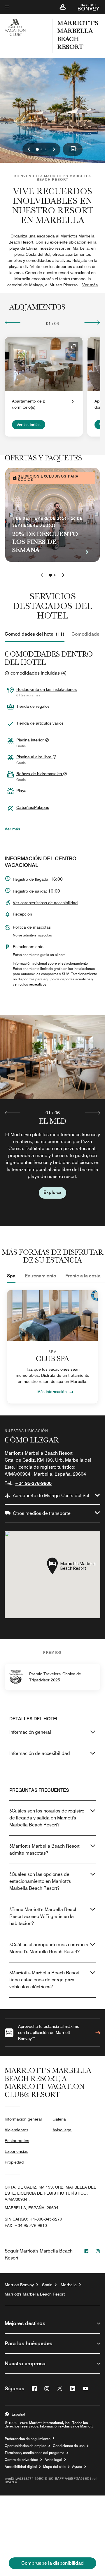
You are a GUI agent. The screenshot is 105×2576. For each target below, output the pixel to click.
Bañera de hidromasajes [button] (40, 774)
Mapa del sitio (54, 2467)
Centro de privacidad (21, 2460)
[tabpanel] (52, 1120)
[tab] (35, 634)
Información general (30, 1732)
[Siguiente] (92, 322)
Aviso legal (62, 2130)
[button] (63, 7)
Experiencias (16, 2151)
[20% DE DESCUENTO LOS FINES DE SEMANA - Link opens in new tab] (52, 515)
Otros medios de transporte (42, 1513)
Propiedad (14, 2162)
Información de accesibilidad (40, 1753)
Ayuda (77, 2467)
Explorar (52, 1192)
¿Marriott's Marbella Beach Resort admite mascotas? (44, 1850)
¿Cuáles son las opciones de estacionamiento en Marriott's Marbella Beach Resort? (40, 1881)
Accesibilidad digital (21, 2467)
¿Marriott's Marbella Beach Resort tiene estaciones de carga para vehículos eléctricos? (44, 1980)
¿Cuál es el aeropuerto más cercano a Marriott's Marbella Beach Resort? (49, 1948)
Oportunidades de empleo (26, 2446)
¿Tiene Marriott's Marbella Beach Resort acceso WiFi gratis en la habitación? (43, 1916)
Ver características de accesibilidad (45, 903)
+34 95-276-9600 (33, 1483)
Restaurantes (17, 2141)
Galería (59, 2119)
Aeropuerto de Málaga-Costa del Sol (51, 1496)
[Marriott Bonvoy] (86, 7)
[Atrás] (13, 322)
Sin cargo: (33, 2219)
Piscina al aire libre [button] (34, 757)
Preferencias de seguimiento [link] (28, 2439)
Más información (52, 1392)
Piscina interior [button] (31, 740)
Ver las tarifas (29, 425)
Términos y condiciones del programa (35, 2453)
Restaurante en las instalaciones (47, 689)
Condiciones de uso (69, 2446)
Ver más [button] (90, 285)
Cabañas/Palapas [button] (33, 807)
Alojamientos (16, 2130)
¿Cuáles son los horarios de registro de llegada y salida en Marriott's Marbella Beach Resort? (47, 1818)
